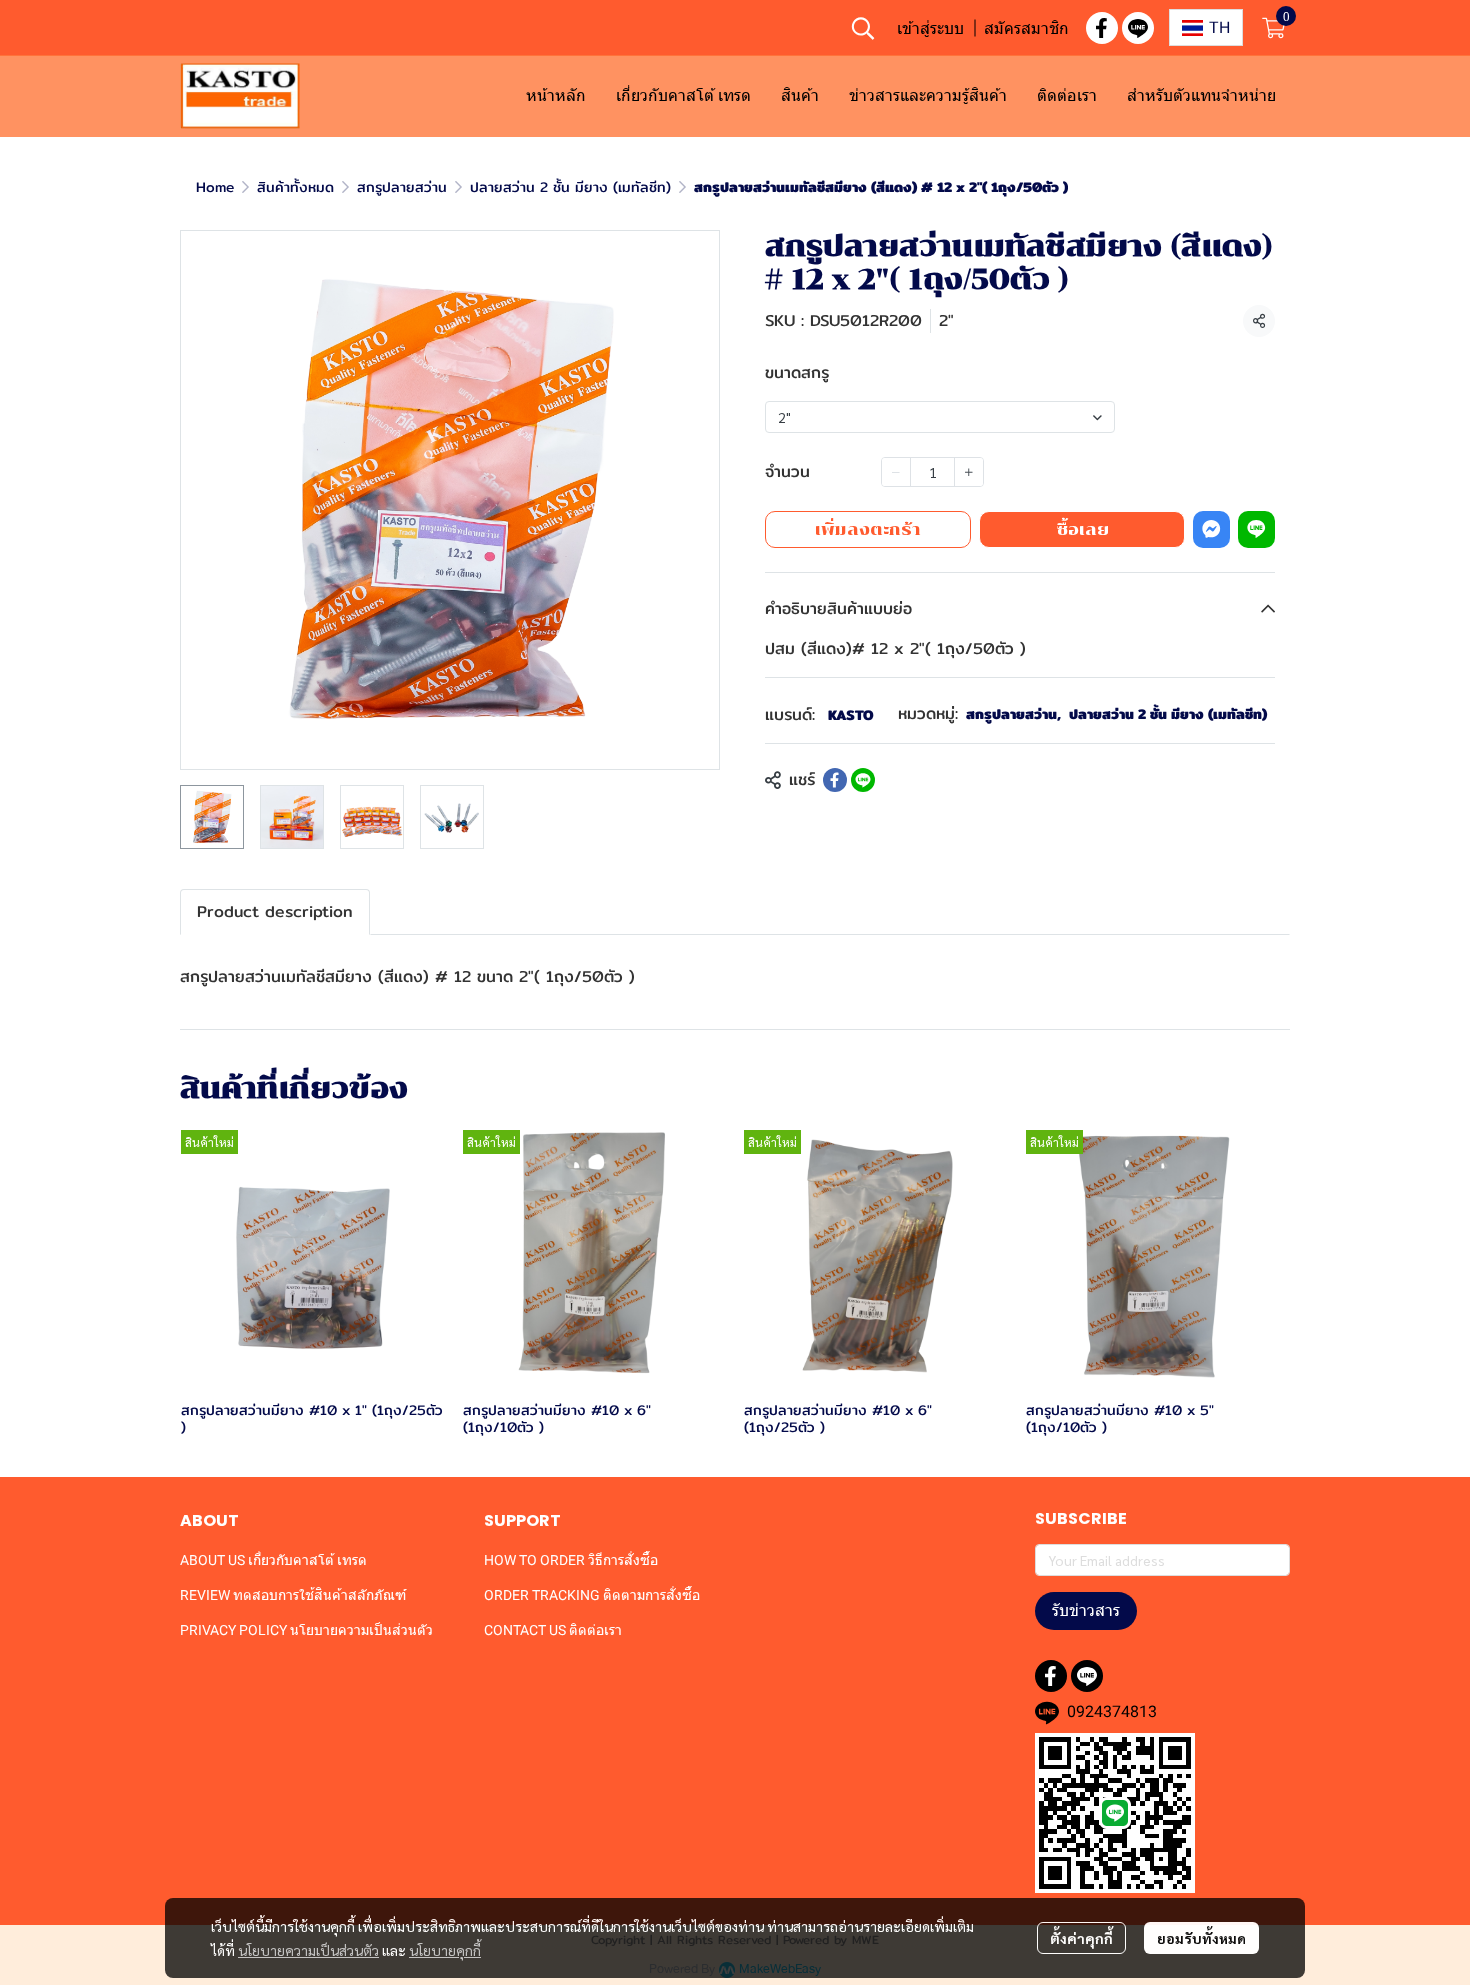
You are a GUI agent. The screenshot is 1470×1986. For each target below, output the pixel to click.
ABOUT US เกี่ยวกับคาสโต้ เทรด (273, 1560)
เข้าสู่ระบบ (930, 28)
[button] (863, 28)
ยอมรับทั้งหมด (1201, 1938)
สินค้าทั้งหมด (295, 187)
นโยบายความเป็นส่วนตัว (308, 1950)
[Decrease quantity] (896, 472)
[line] (1138, 28)
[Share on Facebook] (835, 780)
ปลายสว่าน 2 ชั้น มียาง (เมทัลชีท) (570, 187)
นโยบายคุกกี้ (445, 1950)
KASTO (851, 715)
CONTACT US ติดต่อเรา (553, 1630)
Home (215, 187)
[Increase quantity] (969, 472)
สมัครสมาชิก (1026, 28)
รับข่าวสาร (1086, 1610)
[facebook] (1102, 28)
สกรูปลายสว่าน (402, 187)
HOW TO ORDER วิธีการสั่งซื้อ (571, 1560)
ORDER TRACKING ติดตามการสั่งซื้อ (592, 1595)
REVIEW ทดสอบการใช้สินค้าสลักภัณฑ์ (293, 1595)
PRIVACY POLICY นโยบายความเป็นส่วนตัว (306, 1630)
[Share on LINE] (863, 780)
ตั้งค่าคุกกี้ (1081, 1938)
